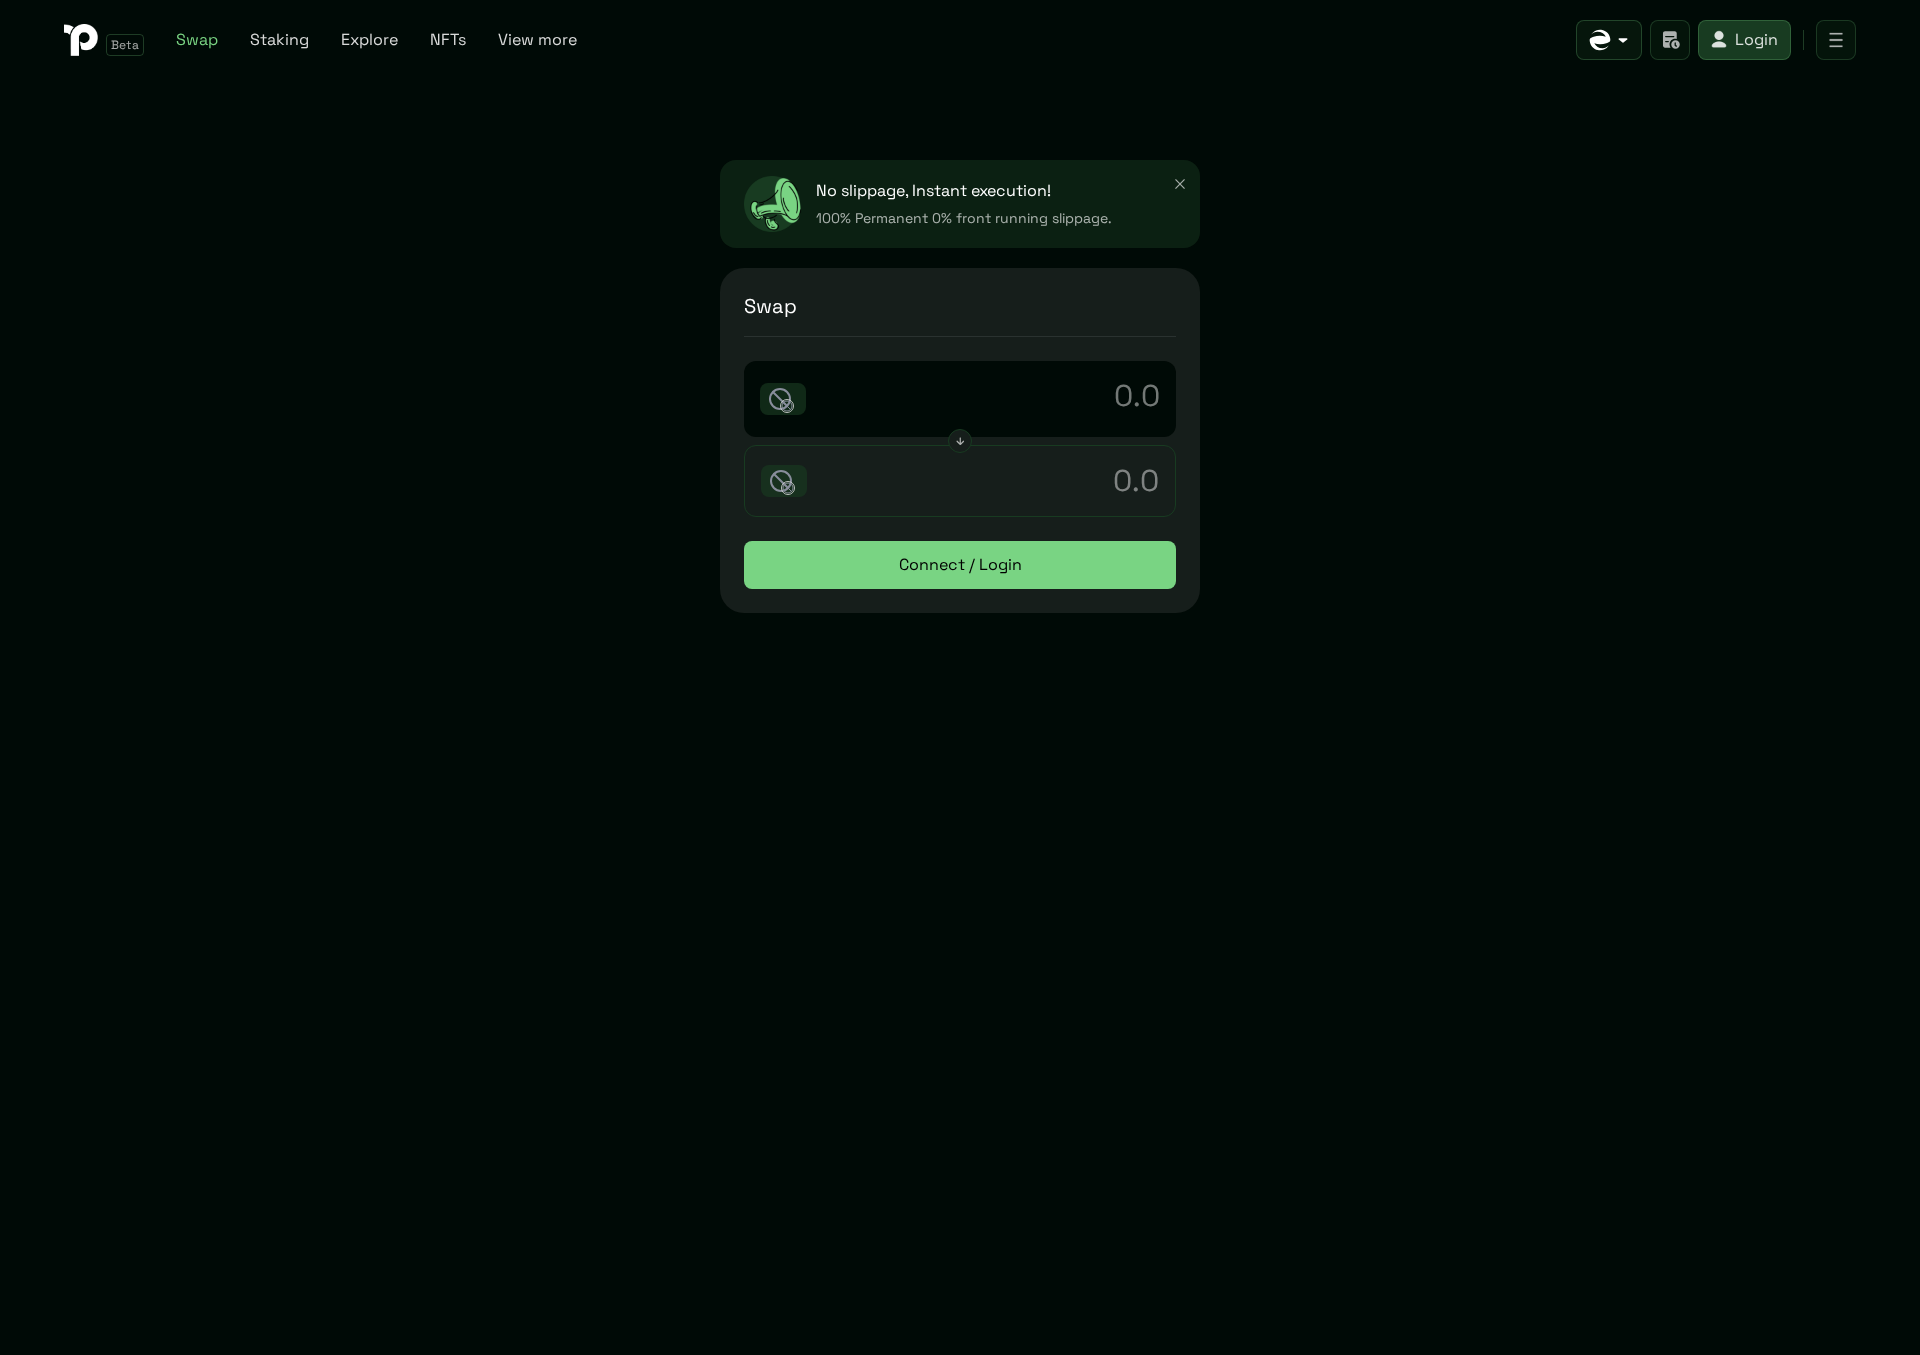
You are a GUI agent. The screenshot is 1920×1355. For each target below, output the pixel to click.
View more (537, 39)
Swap (197, 39)
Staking (279, 39)
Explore (369, 39)
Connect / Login (960, 564)
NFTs (448, 39)
